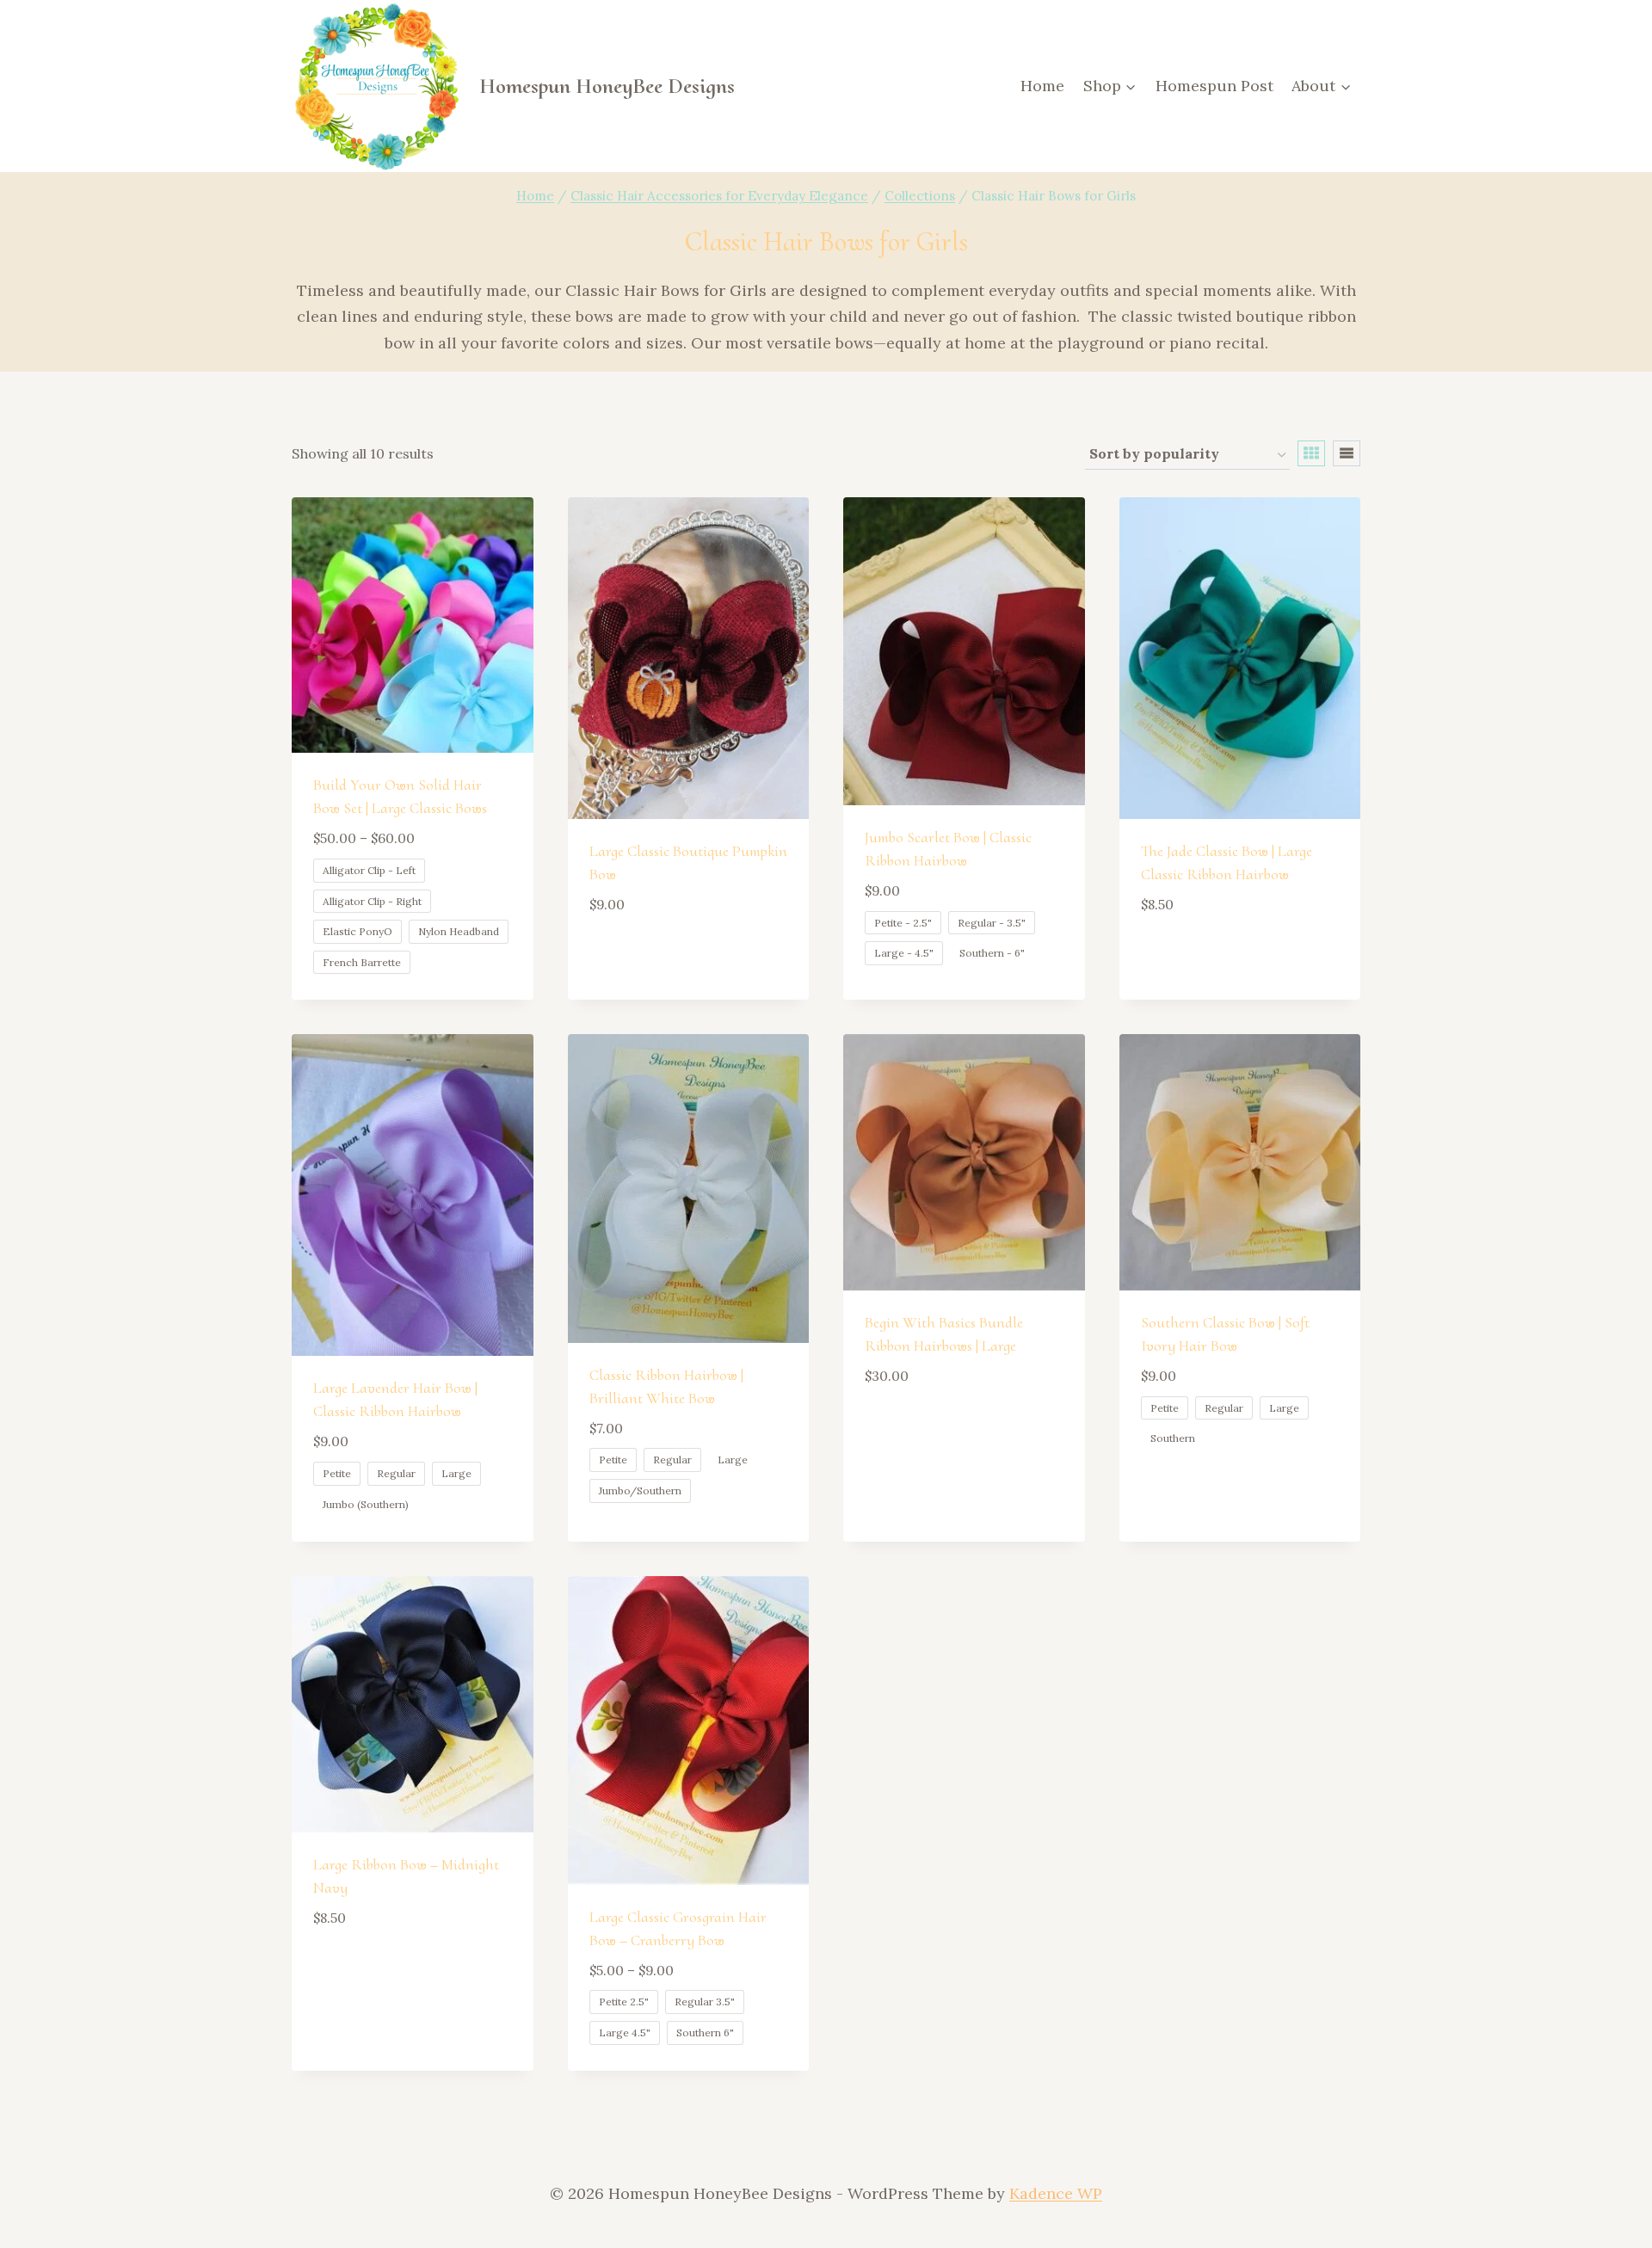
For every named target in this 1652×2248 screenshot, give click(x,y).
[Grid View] (1311, 453)
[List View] (1347, 453)
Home (1042, 86)
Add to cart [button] (640, 955)
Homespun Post (1214, 86)
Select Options (927, 1426)
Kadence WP (1056, 2193)
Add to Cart (1191, 1491)
